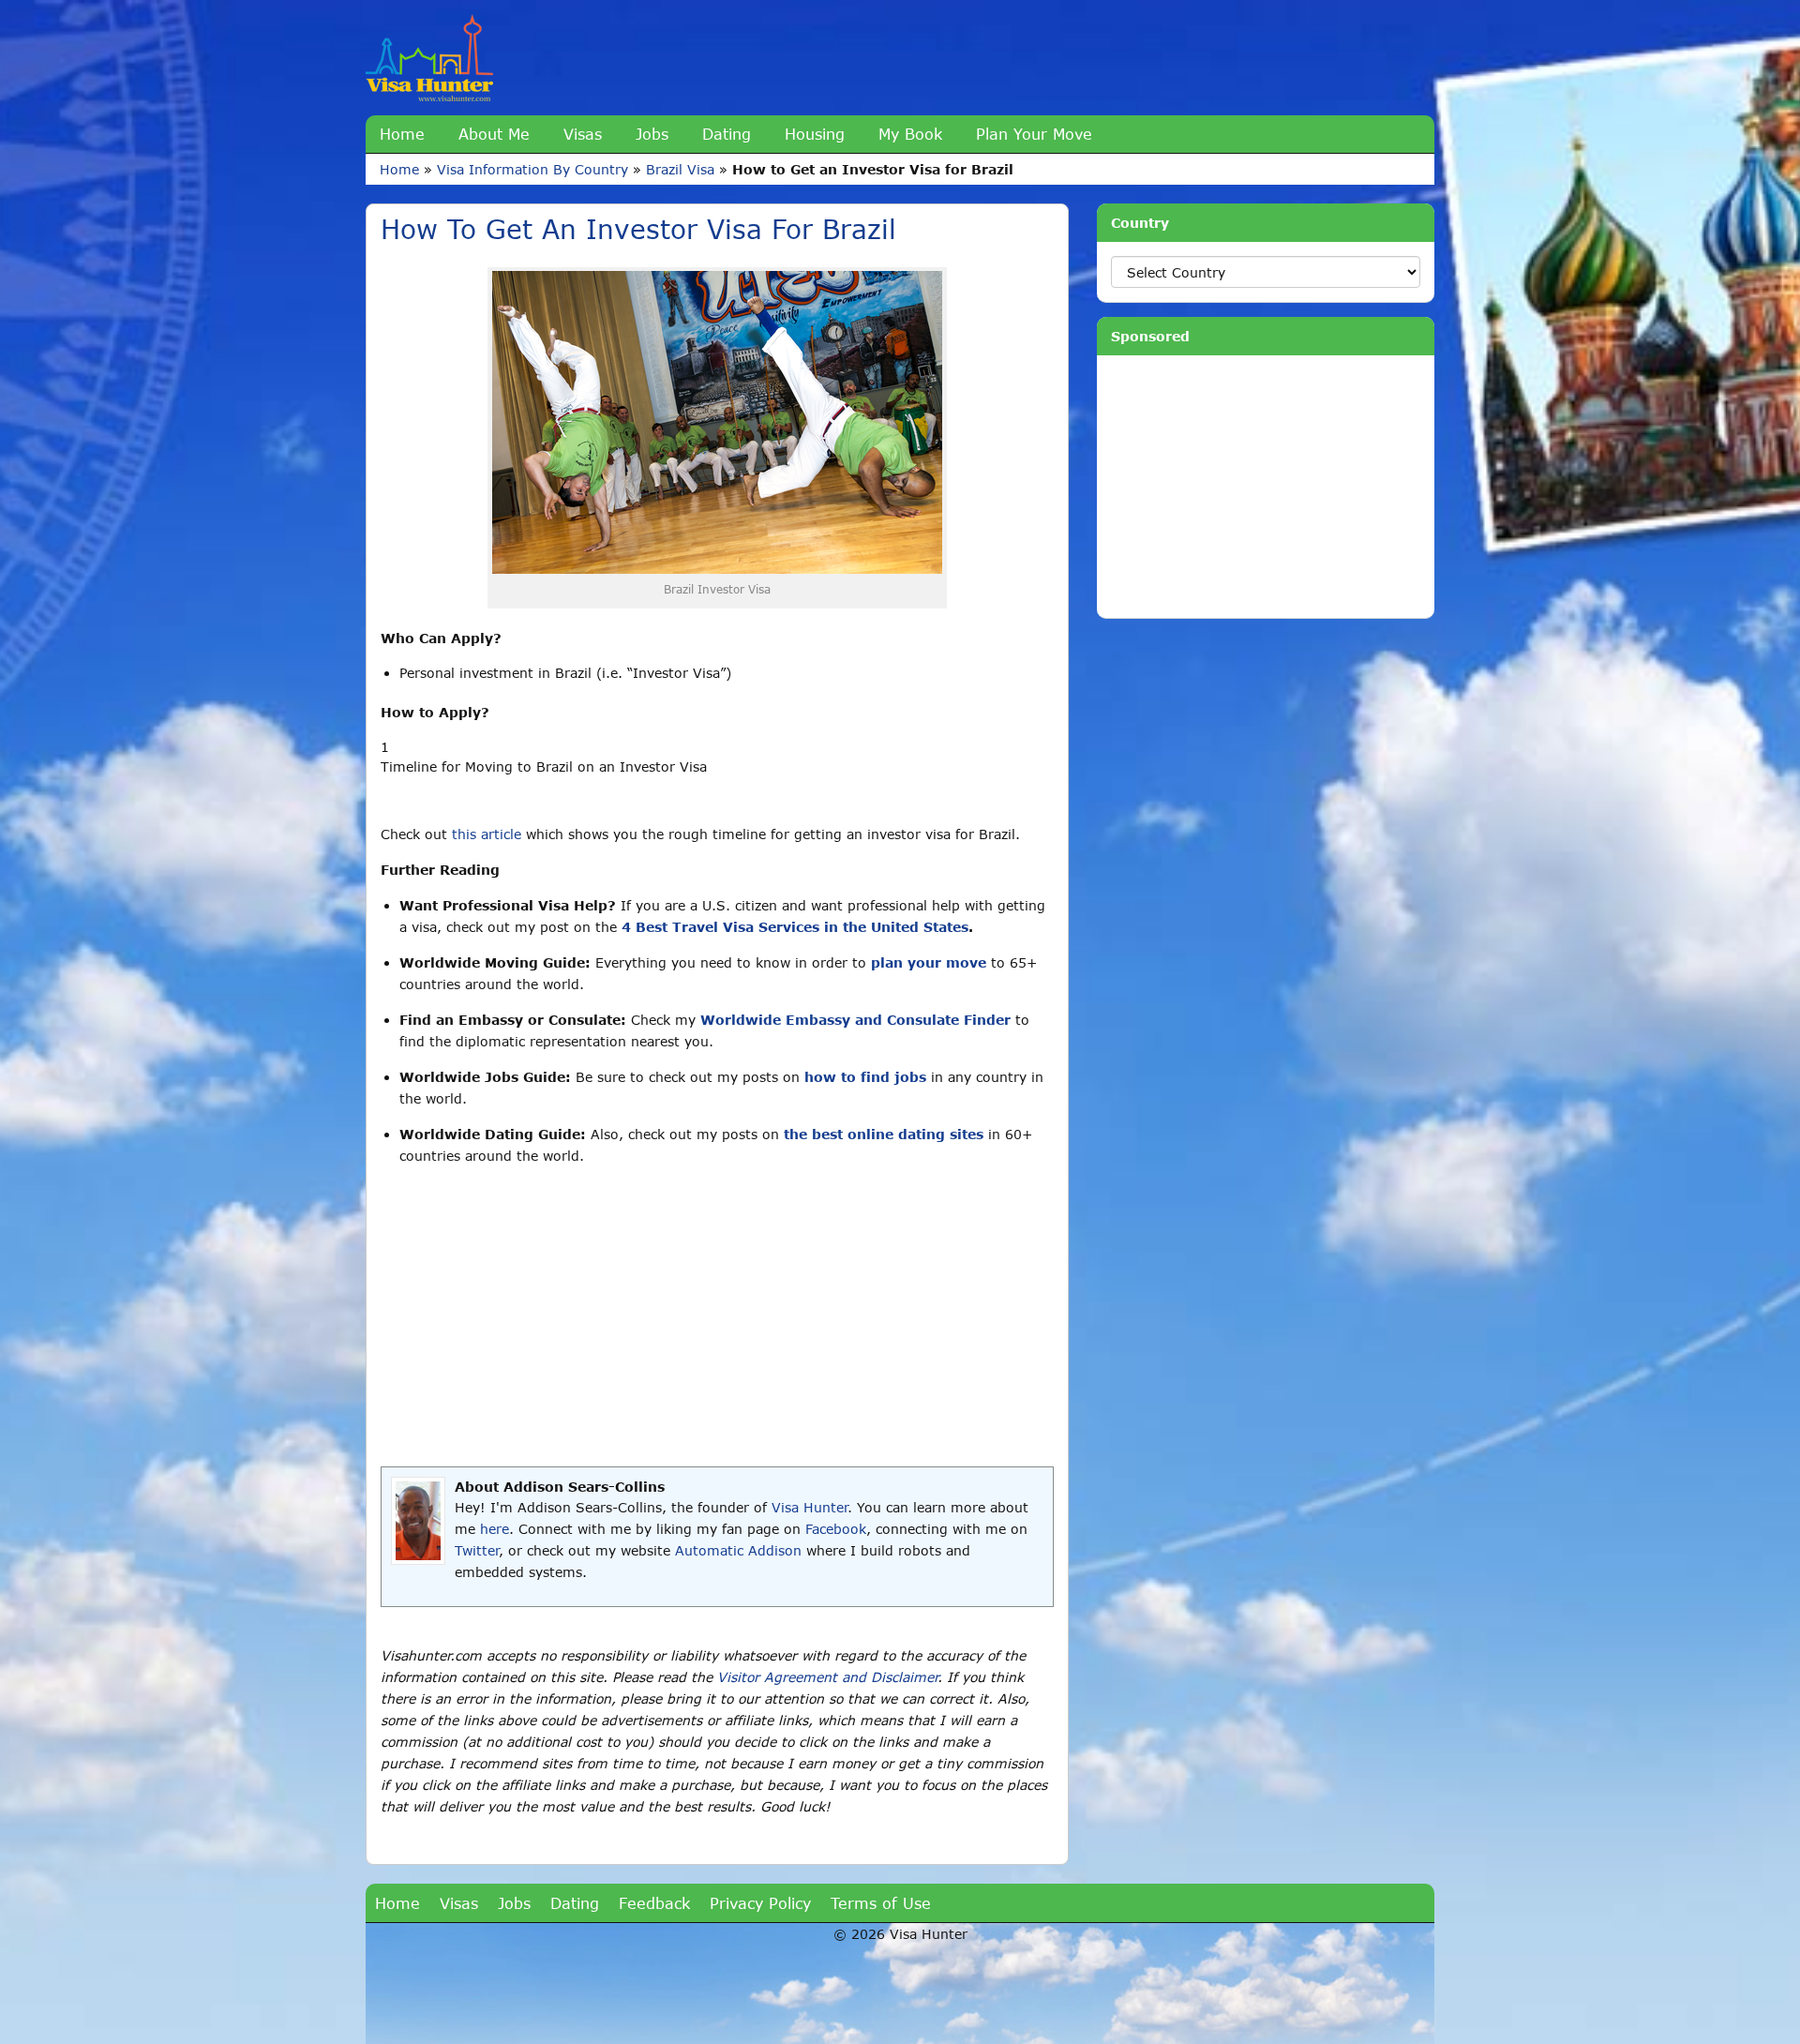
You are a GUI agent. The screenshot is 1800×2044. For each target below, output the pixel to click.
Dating (727, 134)
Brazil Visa (680, 169)
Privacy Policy (760, 1903)
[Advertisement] (717, 1316)
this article (487, 834)
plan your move (929, 962)
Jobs (652, 134)
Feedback (654, 1903)
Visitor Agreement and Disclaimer (827, 1677)
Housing (815, 134)
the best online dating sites (884, 1134)
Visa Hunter (810, 1507)
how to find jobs (865, 1077)
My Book (910, 134)
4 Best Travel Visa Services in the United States (795, 927)
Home (402, 134)
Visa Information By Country (532, 169)
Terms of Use (881, 1903)
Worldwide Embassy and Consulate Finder (855, 1020)
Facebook (836, 1529)
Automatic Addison (738, 1550)
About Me (494, 134)
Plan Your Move (1034, 134)
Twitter (477, 1550)
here (495, 1529)
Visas (583, 134)
